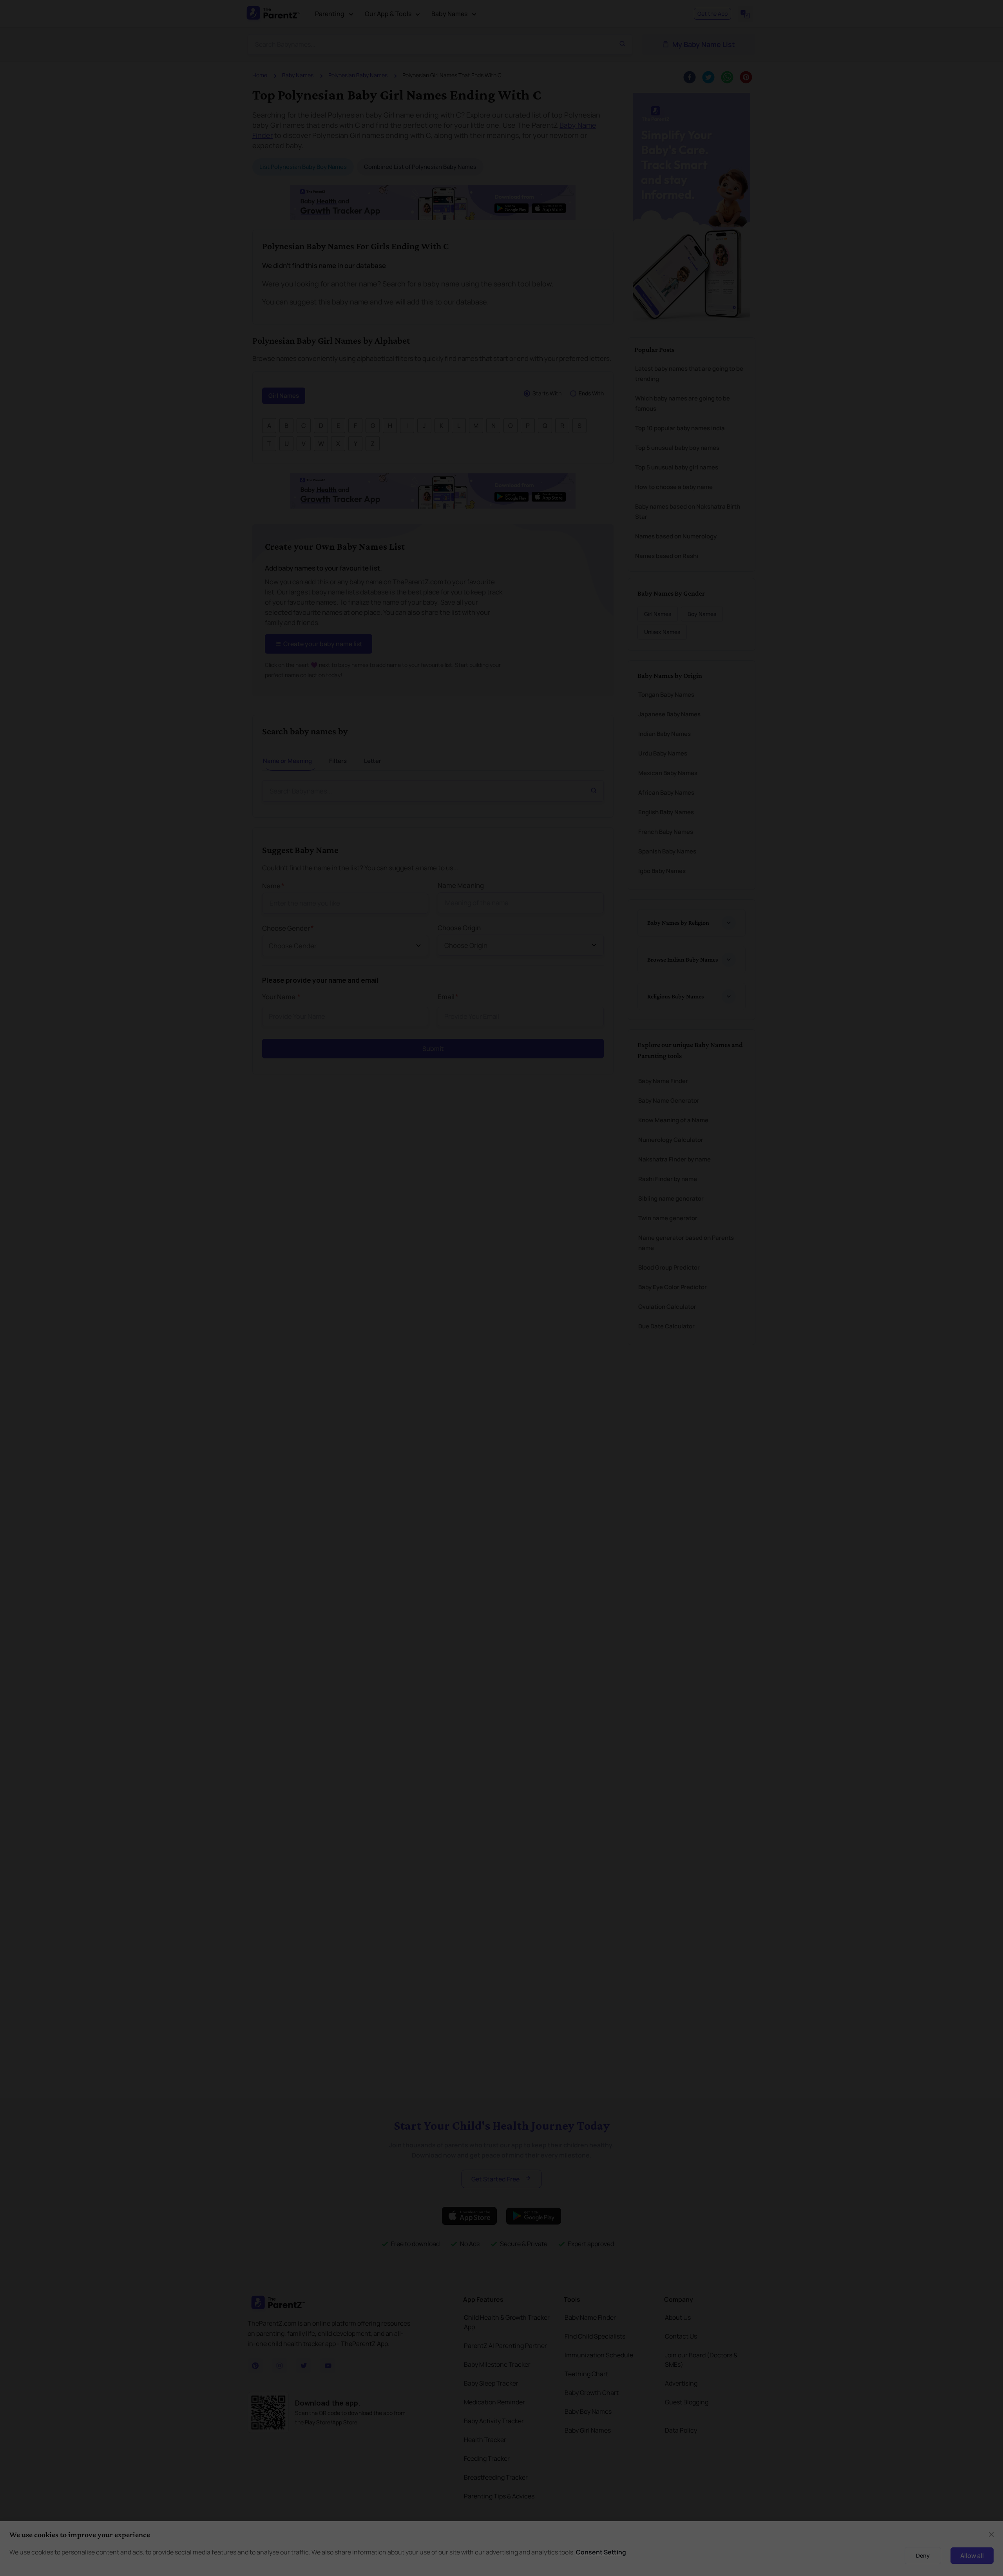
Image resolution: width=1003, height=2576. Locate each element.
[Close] (714, 1199)
